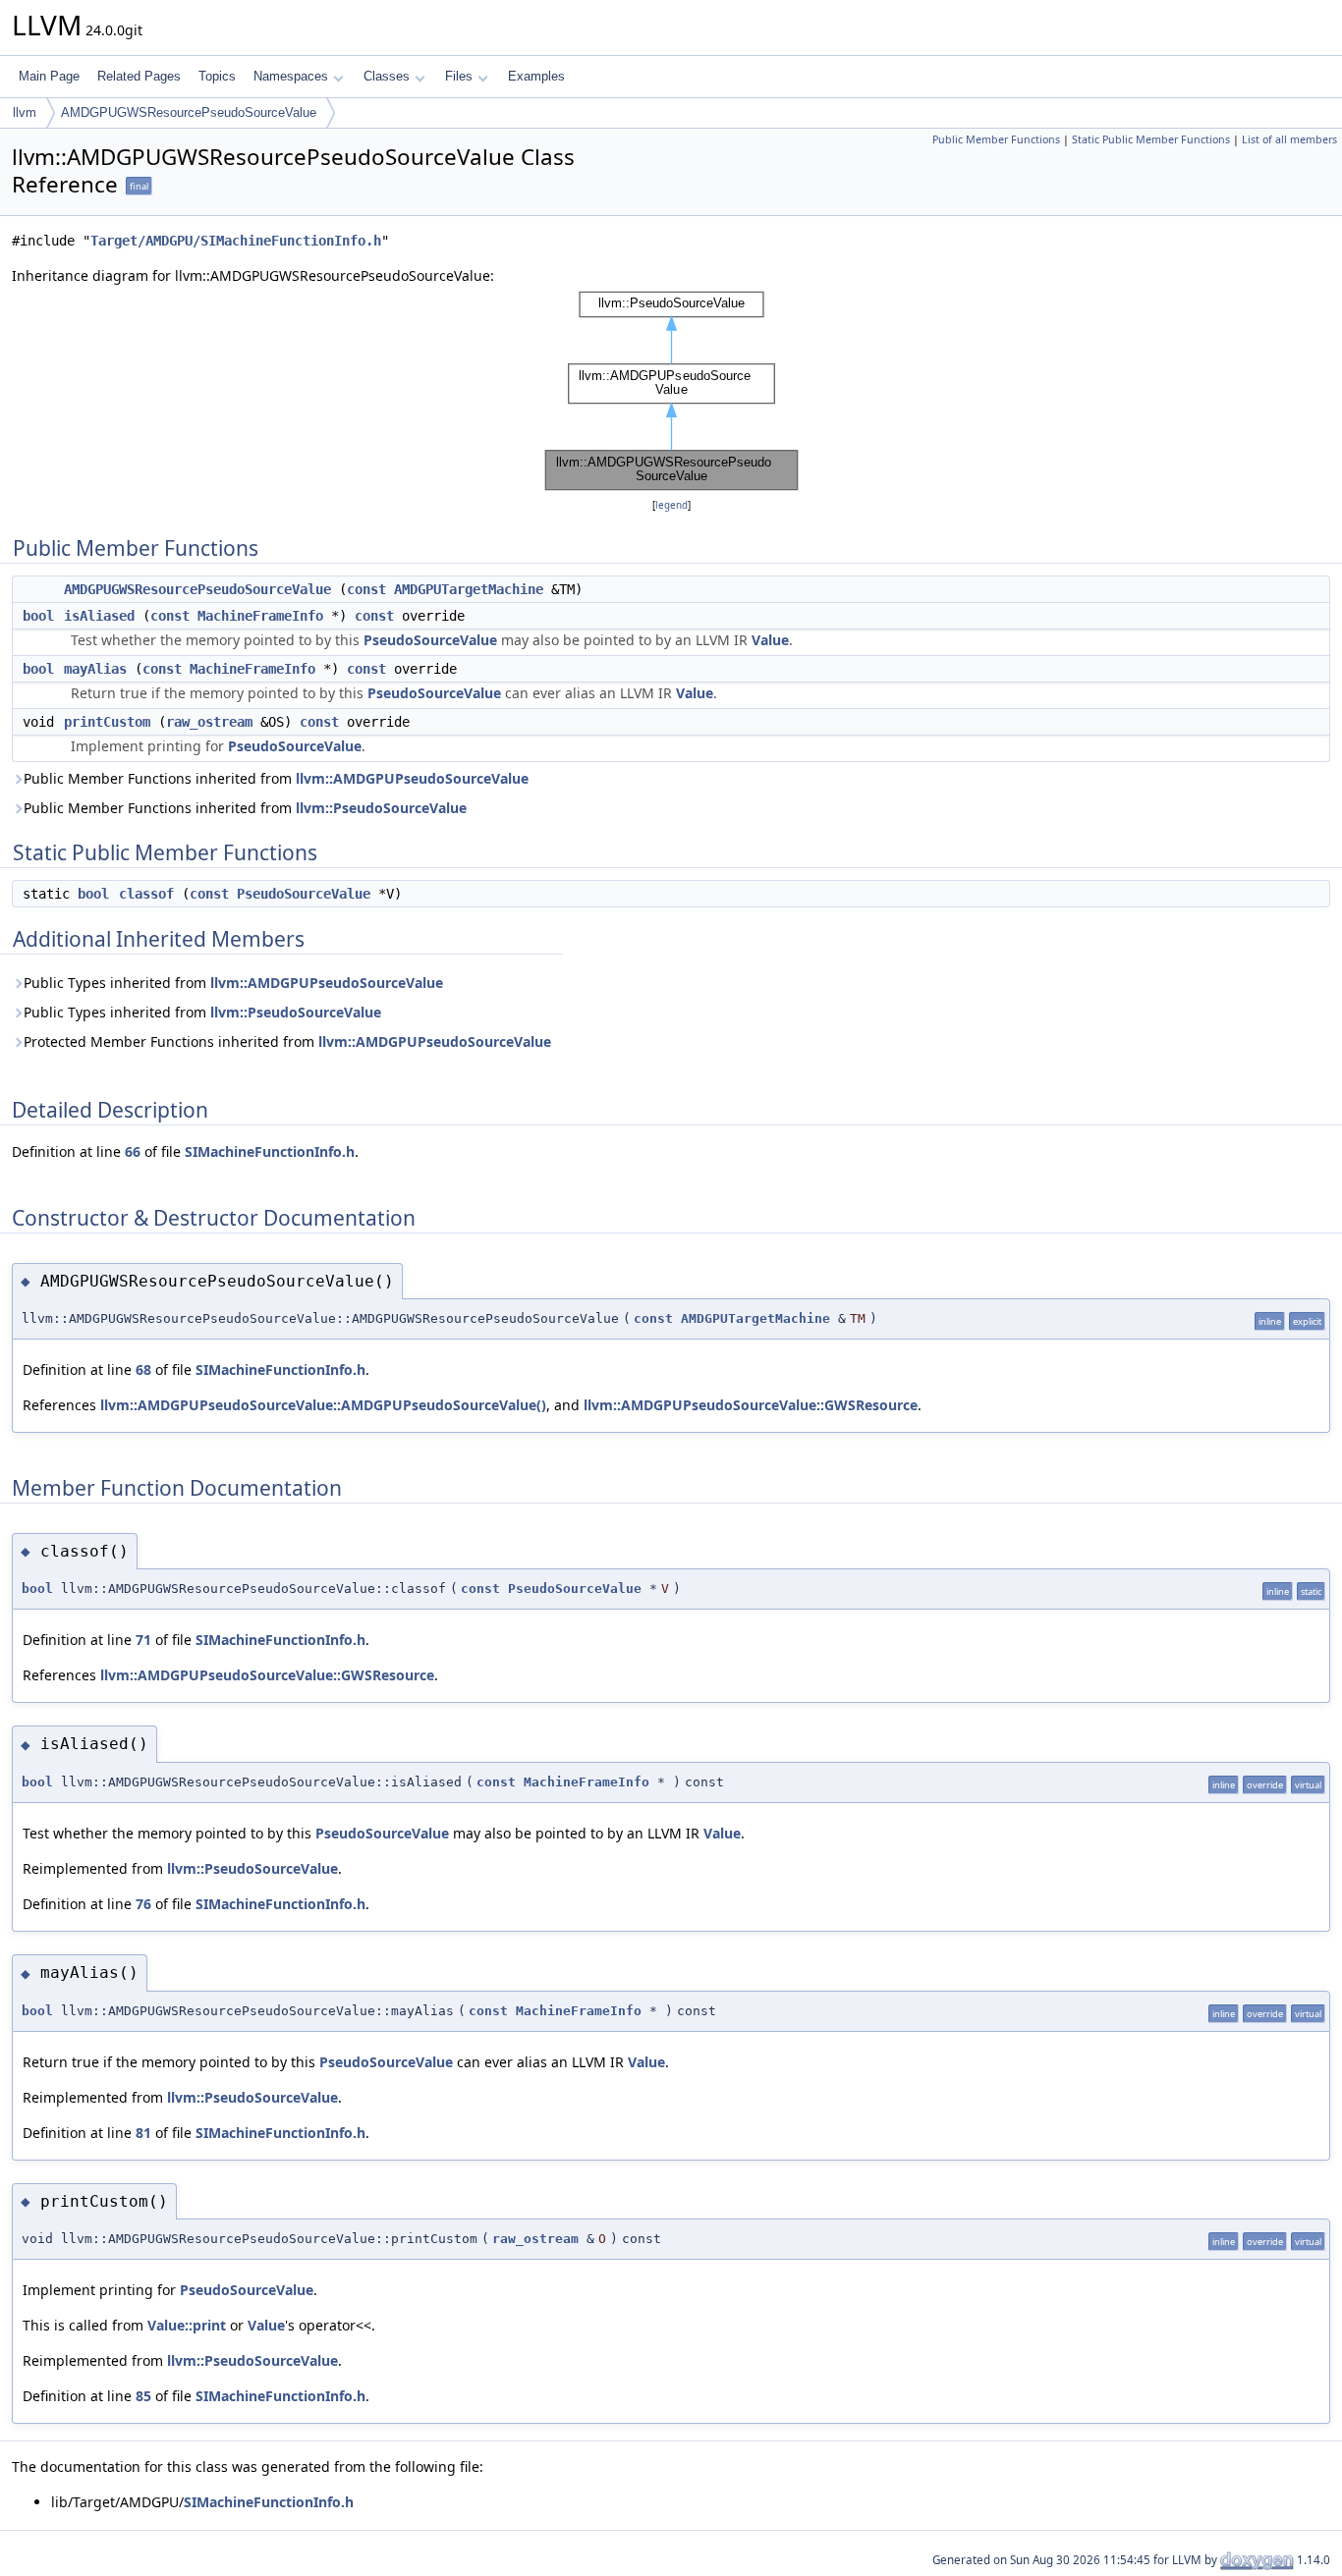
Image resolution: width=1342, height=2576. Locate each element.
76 (143, 1904)
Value (770, 640)
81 (143, 2133)
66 (133, 1151)
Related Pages (139, 76)
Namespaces (291, 76)
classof (146, 894)
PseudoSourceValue (430, 640)
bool (38, 616)
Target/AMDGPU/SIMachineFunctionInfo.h (236, 241)
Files (459, 76)
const (366, 589)
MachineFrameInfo (260, 616)
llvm (25, 112)
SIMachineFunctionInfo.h (270, 1151)
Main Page (49, 76)
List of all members (1289, 139)
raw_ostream (209, 722)
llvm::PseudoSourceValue (381, 808)
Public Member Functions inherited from (276, 778)
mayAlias (95, 669)
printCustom (107, 722)
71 (143, 1640)
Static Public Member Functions (1151, 139)
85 (143, 2396)
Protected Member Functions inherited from (287, 1041)
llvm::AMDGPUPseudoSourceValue (412, 778)
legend (671, 505)
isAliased (99, 616)
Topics (217, 76)
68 (143, 1370)
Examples (536, 76)
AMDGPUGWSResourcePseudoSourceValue (189, 112)
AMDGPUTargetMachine (469, 589)
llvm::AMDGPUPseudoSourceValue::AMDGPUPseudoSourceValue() (323, 1405)
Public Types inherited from (233, 983)
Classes (387, 76)
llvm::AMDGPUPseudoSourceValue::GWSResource (751, 1405)
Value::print (187, 2325)
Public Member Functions (996, 139)
